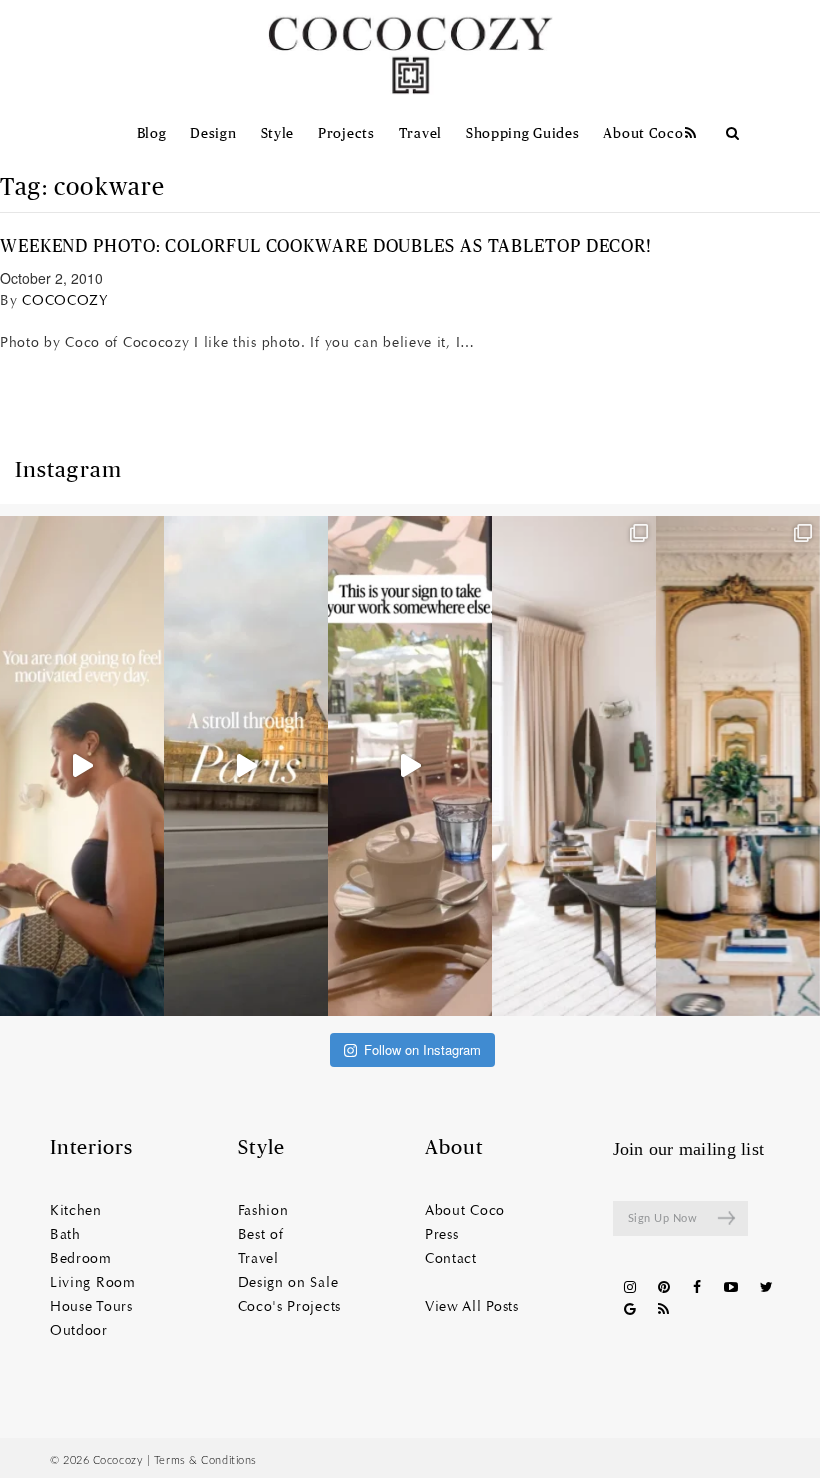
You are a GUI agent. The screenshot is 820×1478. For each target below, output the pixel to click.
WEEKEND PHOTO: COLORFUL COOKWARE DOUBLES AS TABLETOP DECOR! (326, 247)
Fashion (263, 1211)
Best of (261, 1235)
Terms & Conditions (205, 1460)
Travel (420, 134)
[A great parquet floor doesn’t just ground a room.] (738, 766)
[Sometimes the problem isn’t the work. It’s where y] (410, 766)
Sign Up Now (663, 1218)
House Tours (91, 1307)
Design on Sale (288, 1283)
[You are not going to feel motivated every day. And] (82, 766)
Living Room (93, 1283)
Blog (152, 134)
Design (213, 134)
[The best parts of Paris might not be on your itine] (246, 766)
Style (278, 134)
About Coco (643, 134)
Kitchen (76, 1211)
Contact (451, 1259)
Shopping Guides (523, 134)
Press (442, 1235)
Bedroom (81, 1259)
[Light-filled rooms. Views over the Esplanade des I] (574, 766)
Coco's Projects (290, 1307)
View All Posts (472, 1307)
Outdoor (79, 1331)
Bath (65, 1235)
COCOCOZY (65, 300)
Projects (346, 134)
